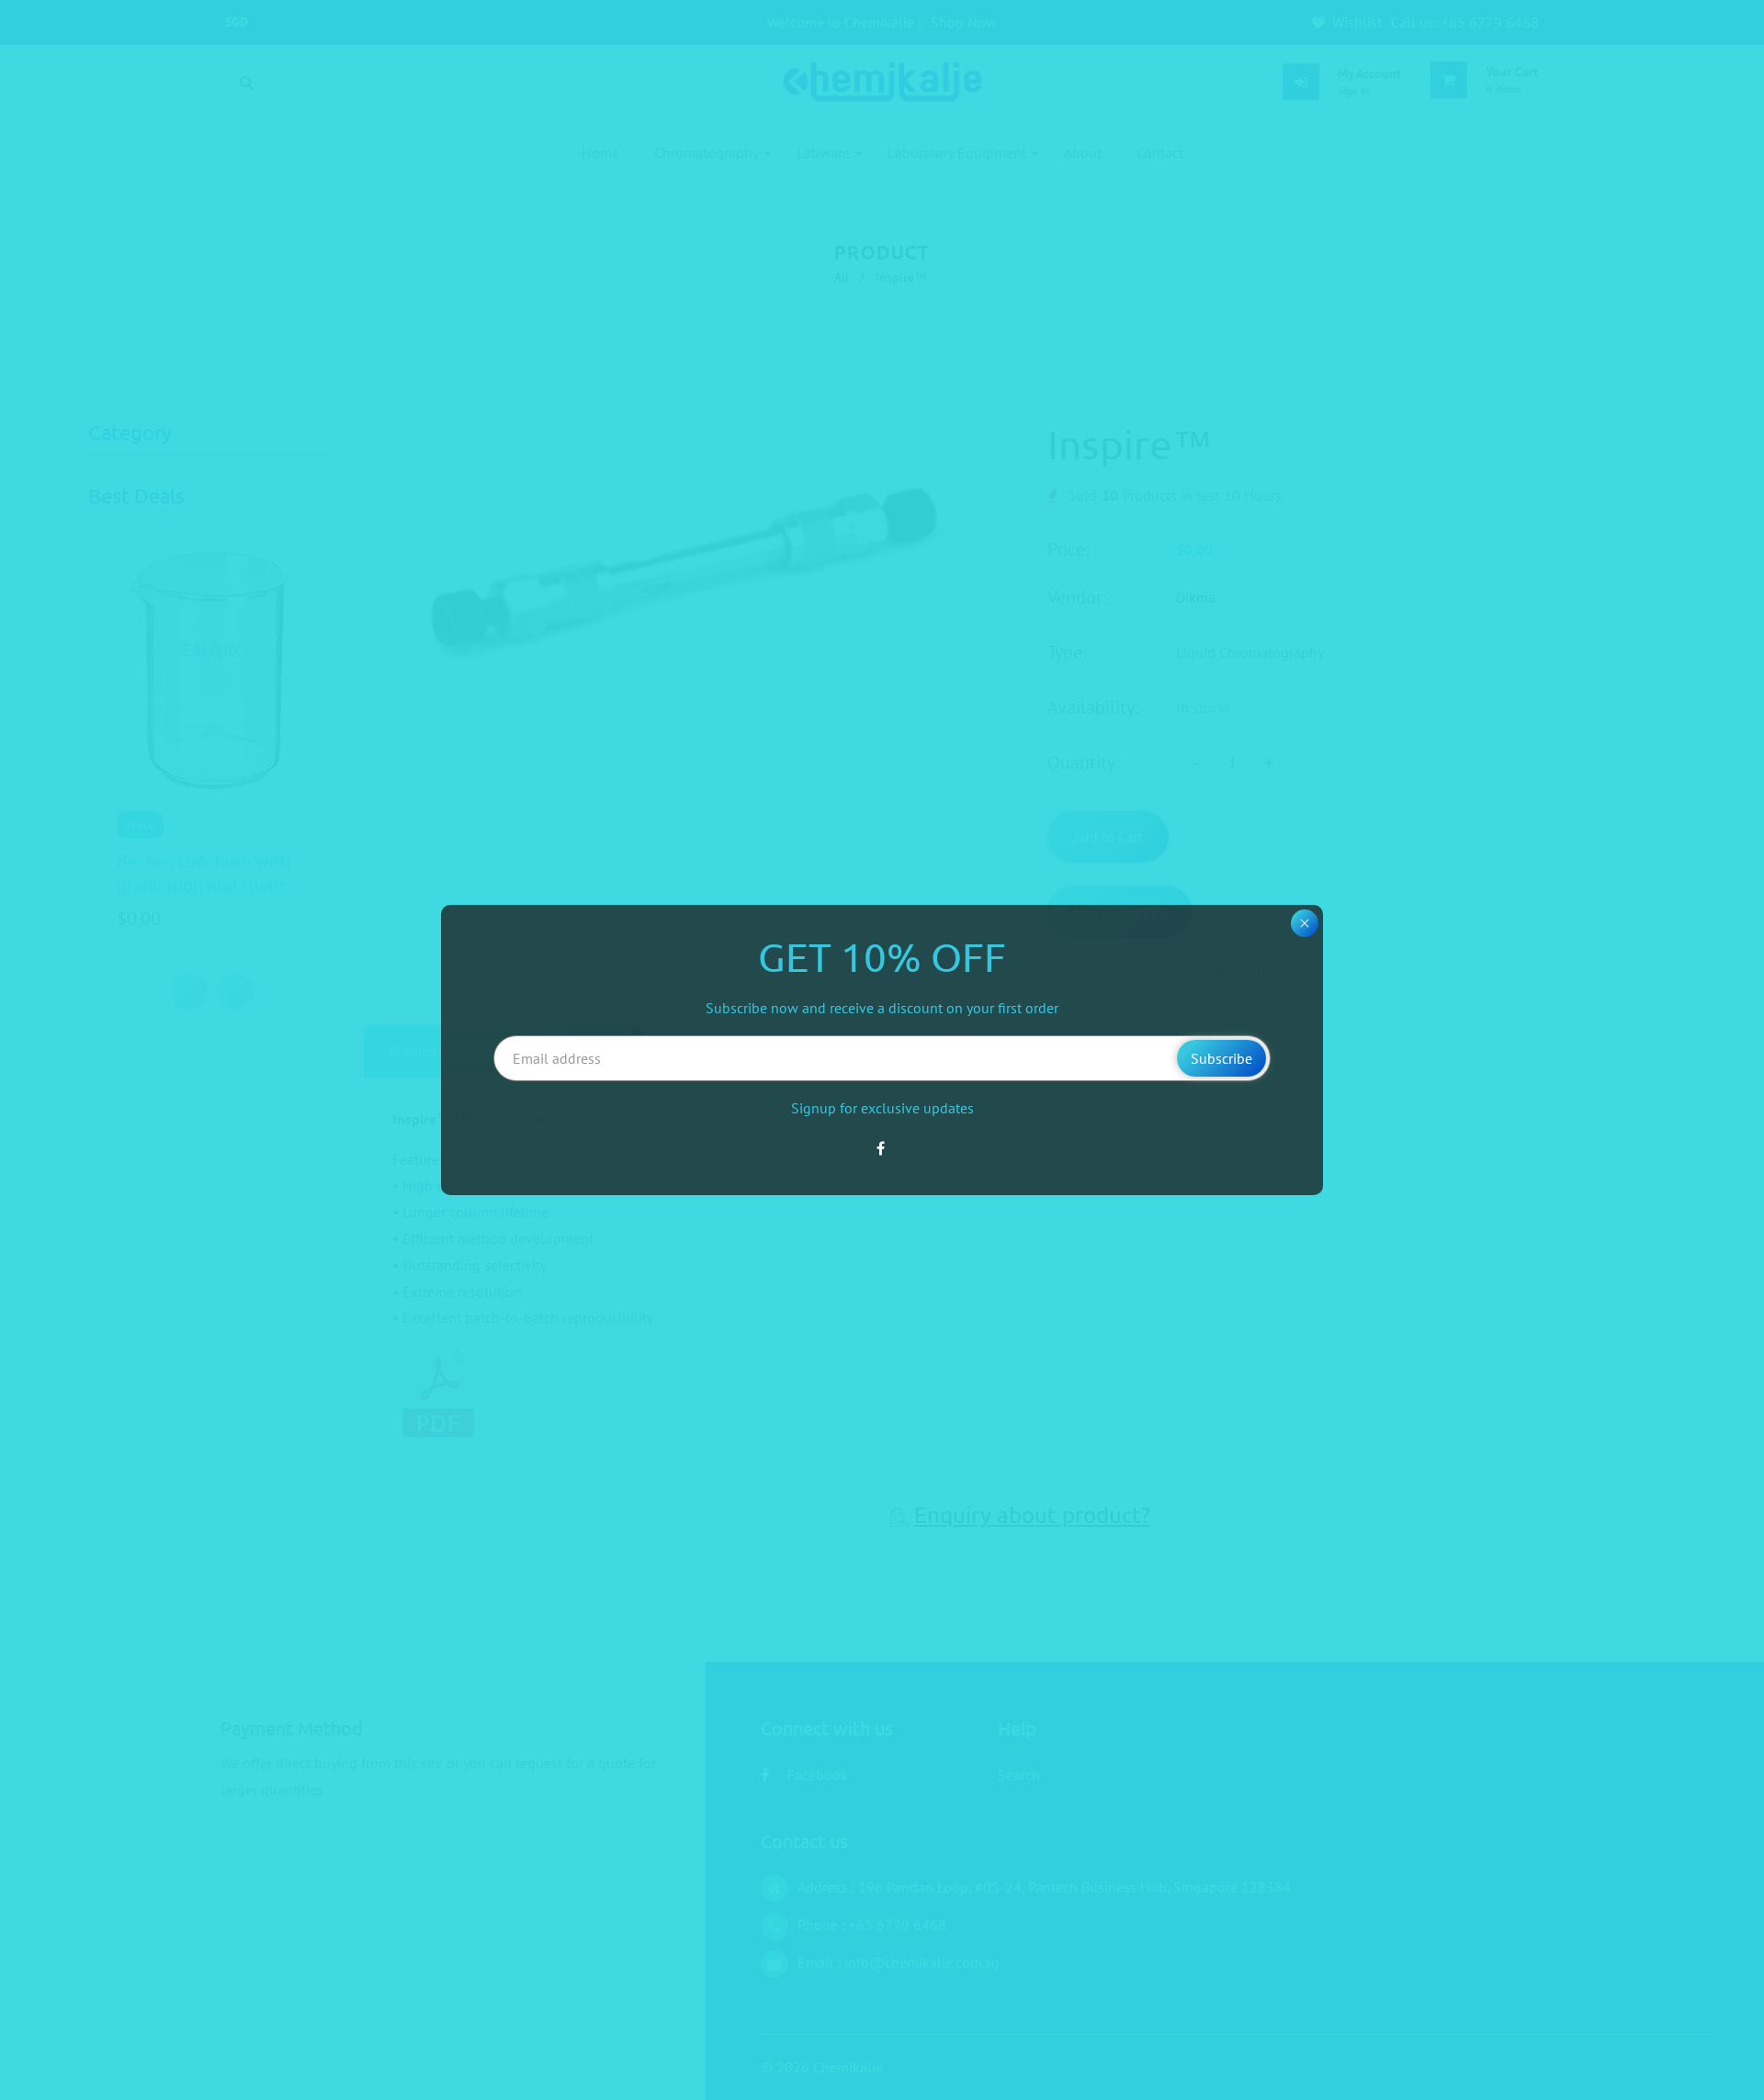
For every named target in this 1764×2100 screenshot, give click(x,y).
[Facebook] (882, 1148)
